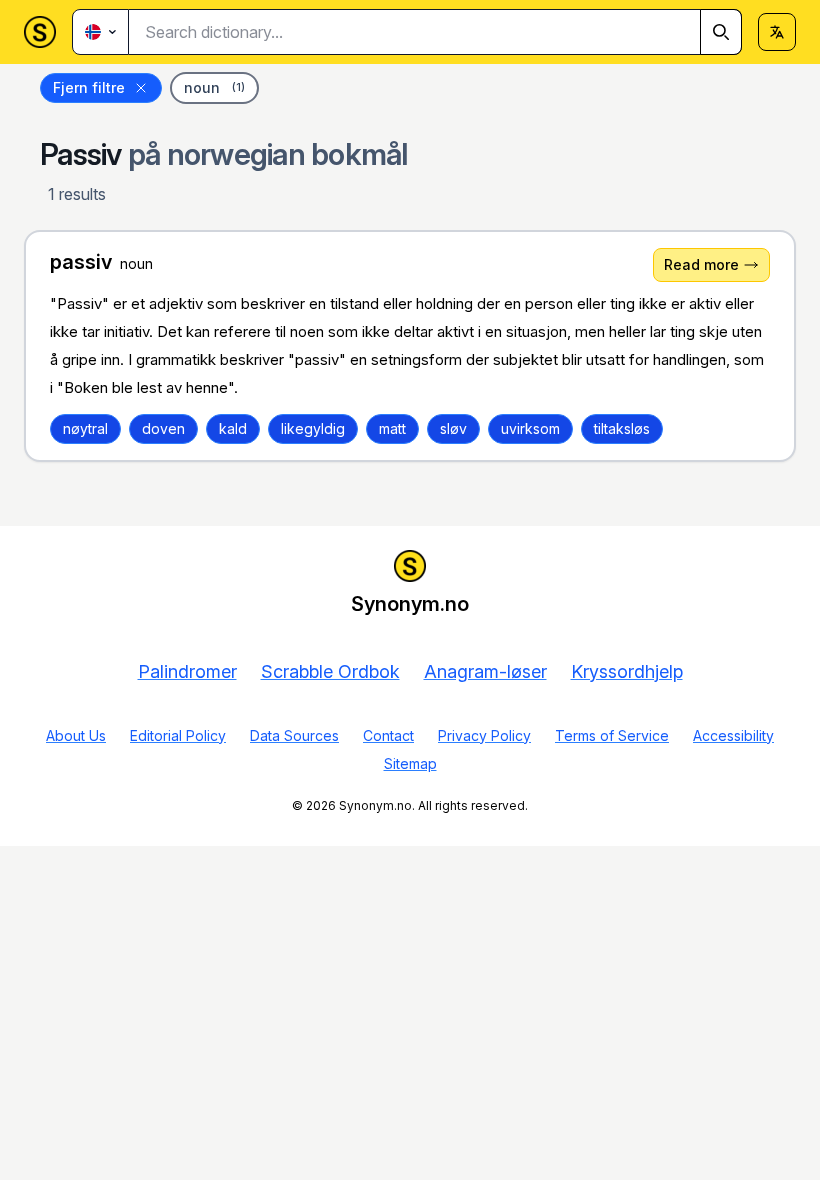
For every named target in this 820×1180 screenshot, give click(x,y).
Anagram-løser (485, 671)
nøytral (85, 428)
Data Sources (294, 735)
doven (163, 428)
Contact (388, 735)
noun (214, 87)
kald (233, 428)
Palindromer (187, 671)
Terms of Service (612, 735)
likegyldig (313, 428)
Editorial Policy (178, 735)
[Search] (721, 32)
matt (392, 428)
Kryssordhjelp (627, 671)
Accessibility (733, 735)
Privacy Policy (484, 735)
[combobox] (435, 32)
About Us (76, 735)
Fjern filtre (89, 87)
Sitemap (410, 763)
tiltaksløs (622, 428)
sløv (453, 428)
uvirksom (530, 428)
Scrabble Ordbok (330, 671)
